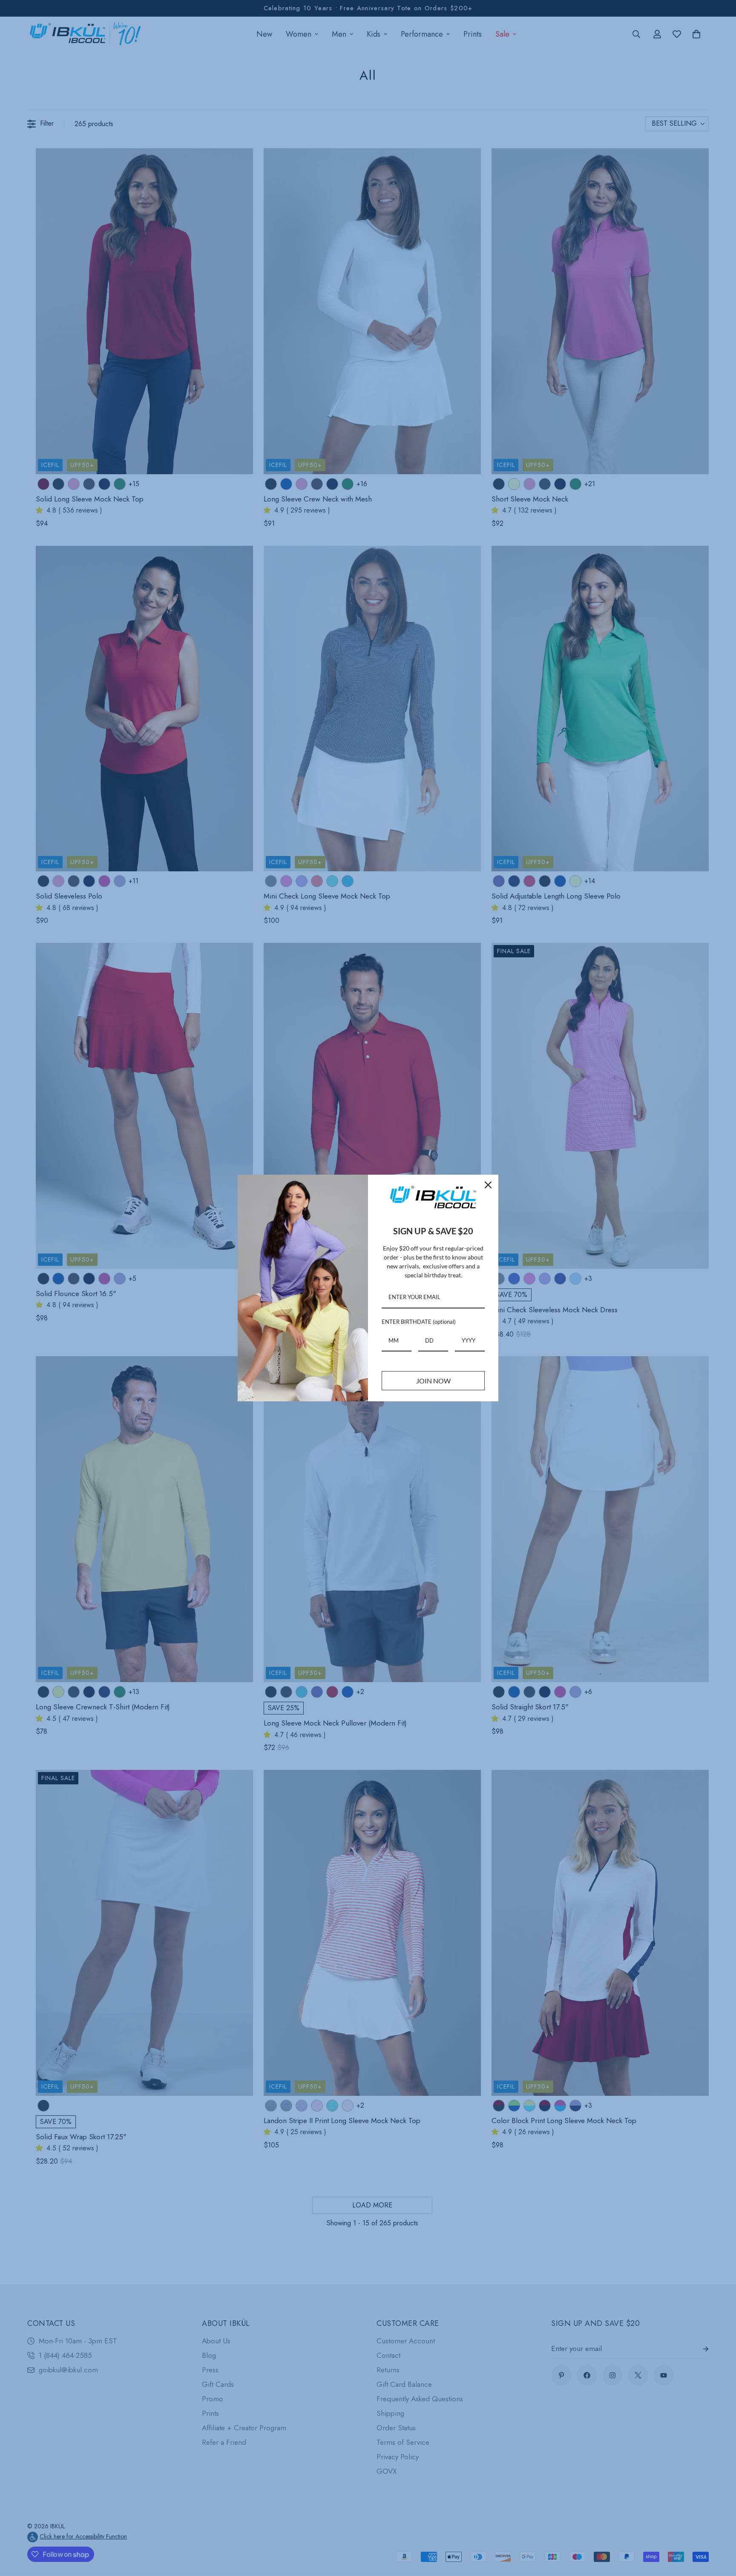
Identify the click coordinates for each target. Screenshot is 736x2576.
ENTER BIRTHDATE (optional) (419, 1322)
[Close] (488, 1185)
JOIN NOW (433, 1381)
